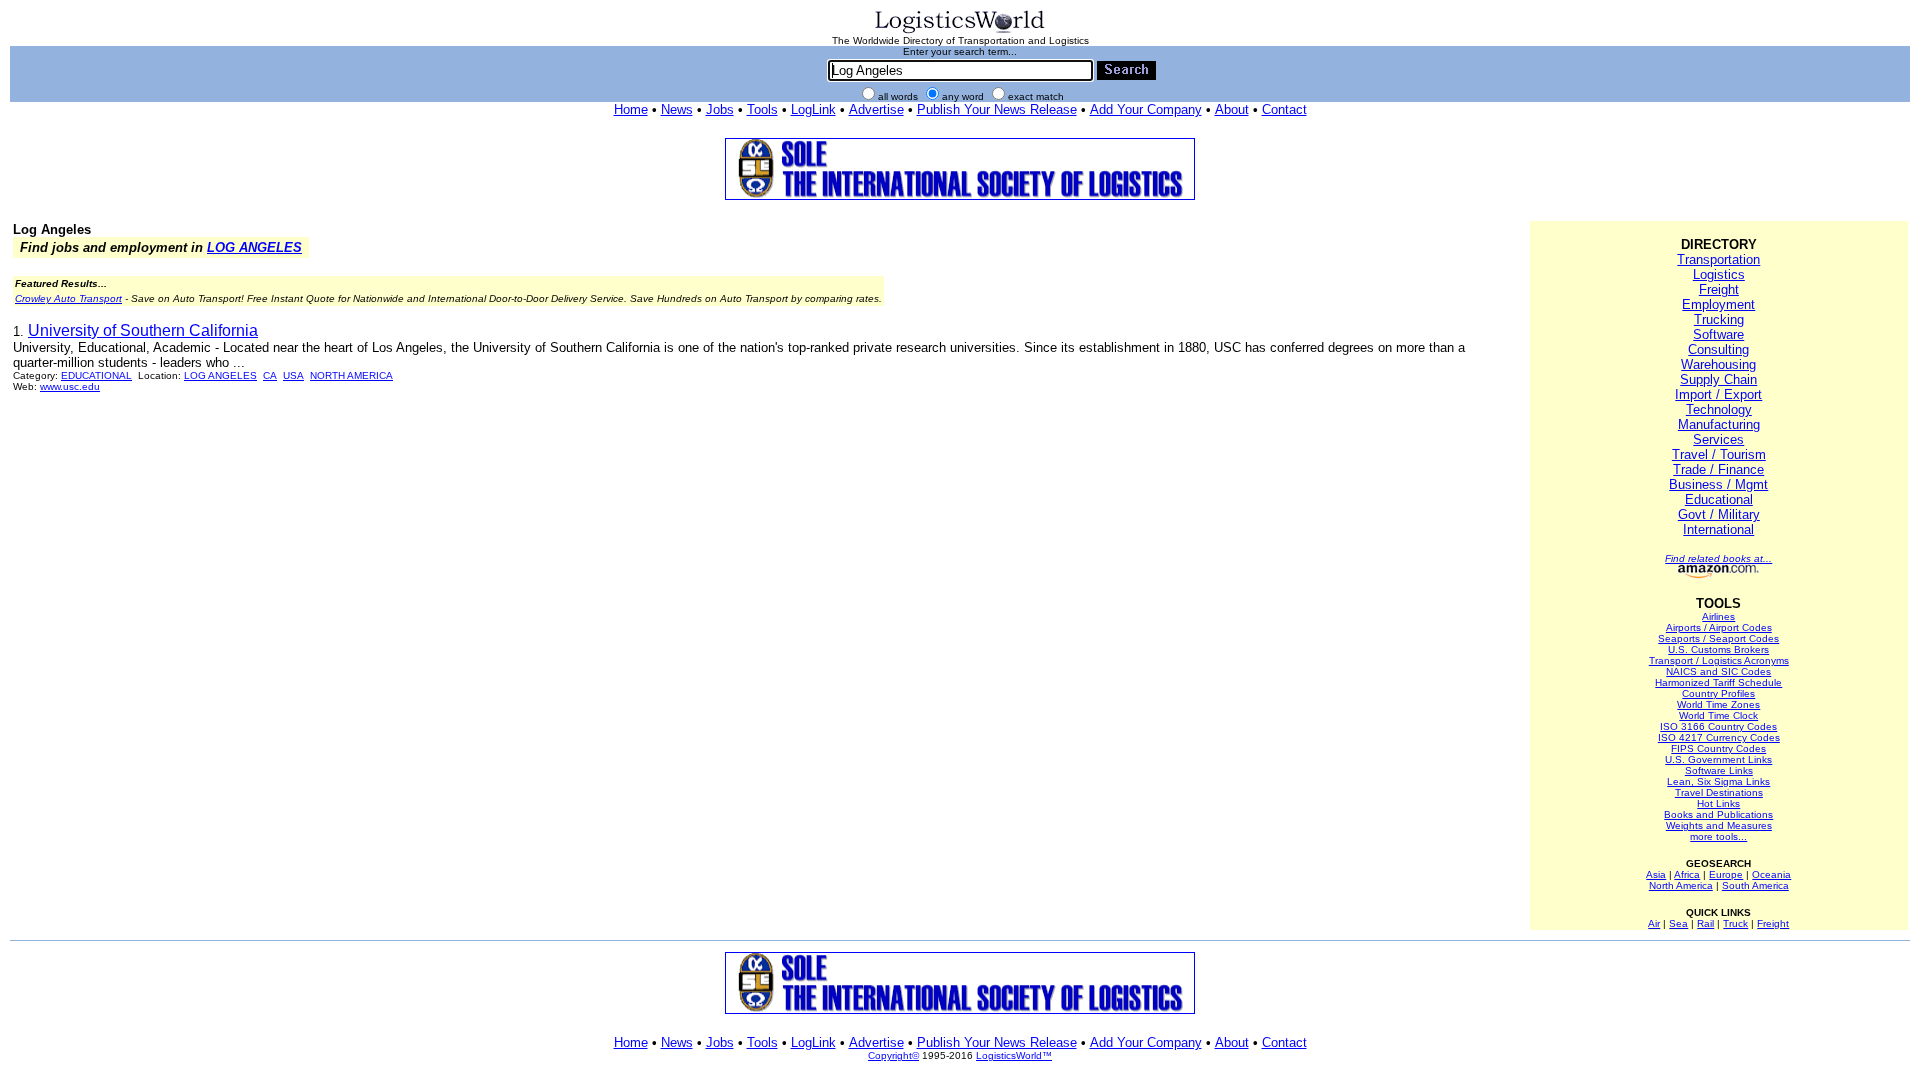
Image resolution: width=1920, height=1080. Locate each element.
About (1232, 109)
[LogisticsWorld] (960, 31)
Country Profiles (1718, 693)
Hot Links (1718, 803)
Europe (1726, 874)
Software (1718, 334)
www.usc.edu (70, 386)
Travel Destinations (1719, 792)
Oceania (1771, 874)
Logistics (1719, 274)
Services (1718, 439)
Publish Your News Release (997, 109)
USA (293, 375)
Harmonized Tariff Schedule (1718, 682)
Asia (1656, 874)
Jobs (720, 109)
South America (1755, 885)
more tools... (1718, 836)
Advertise (876, 109)
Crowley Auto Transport (68, 298)
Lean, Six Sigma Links (1718, 781)
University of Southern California (143, 330)
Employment (1718, 304)
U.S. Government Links (1718, 759)
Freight (1719, 289)
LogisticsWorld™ (1014, 1055)
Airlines (1718, 616)
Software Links (1719, 770)
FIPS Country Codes (1718, 748)
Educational (1719, 499)
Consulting (1718, 349)
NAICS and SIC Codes (1718, 671)
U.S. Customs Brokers (1718, 649)
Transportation (1718, 259)
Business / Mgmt (1718, 484)
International (1718, 529)
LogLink (813, 109)
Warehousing (1718, 364)
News (677, 109)
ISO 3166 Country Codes (1718, 726)
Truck (1735, 923)
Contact (1284, 109)
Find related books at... (1718, 558)
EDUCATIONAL (96, 375)
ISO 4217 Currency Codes (1719, 737)
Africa (1687, 874)
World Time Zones (1718, 704)
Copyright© (893, 1055)
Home (631, 109)
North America (1681, 885)
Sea (1678, 923)
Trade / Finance (1718, 469)
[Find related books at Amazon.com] (1718, 574)
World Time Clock (1718, 715)
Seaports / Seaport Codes (1718, 638)
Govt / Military (1719, 514)
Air (1654, 923)
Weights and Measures (1719, 825)
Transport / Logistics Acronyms (1719, 660)
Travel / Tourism (1719, 454)
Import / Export (1718, 394)
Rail (1705, 923)
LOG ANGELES (254, 247)
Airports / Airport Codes (1719, 627)
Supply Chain (1718, 379)
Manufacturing (1719, 424)
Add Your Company (1146, 109)
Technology (1719, 409)
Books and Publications (1718, 814)
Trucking (1719, 319)
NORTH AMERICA (351, 375)
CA (270, 375)
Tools (762, 109)
